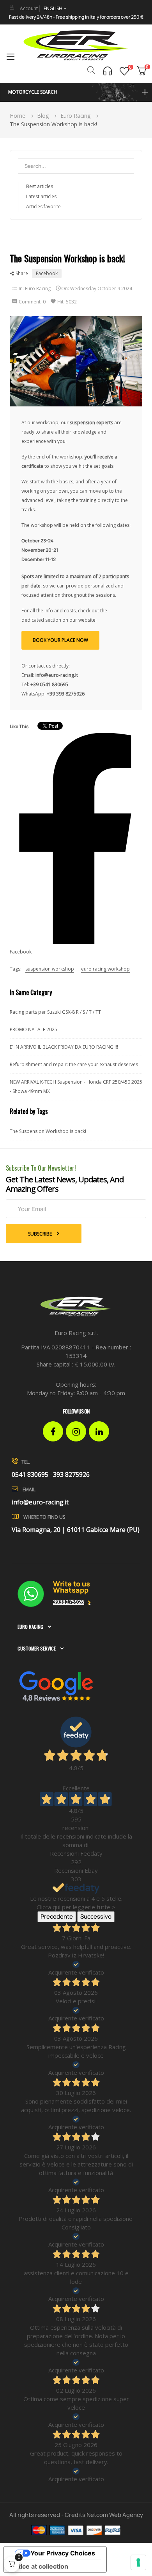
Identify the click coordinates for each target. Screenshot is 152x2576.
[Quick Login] (12, 7)
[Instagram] (76, 1431)
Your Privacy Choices (63, 2553)
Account (29, 8)
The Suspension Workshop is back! (48, 1131)
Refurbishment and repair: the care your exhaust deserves (74, 1064)
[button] (76, 92)
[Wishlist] (125, 71)
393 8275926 (71, 1474)
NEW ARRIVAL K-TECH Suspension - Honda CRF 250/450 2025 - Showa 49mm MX (76, 1087)
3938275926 (69, 1602)
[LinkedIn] (99, 1431)
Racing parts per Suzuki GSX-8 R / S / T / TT (55, 1012)
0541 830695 (30, 1474)
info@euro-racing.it (40, 1502)
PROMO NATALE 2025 (34, 1029)
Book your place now (60, 640)
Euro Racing (38, 288)
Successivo (96, 1916)
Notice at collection (39, 2566)
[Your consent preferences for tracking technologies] (138, 2562)
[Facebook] (53, 1431)
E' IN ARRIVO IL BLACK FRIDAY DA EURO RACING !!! (64, 1047)
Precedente (57, 1916)
